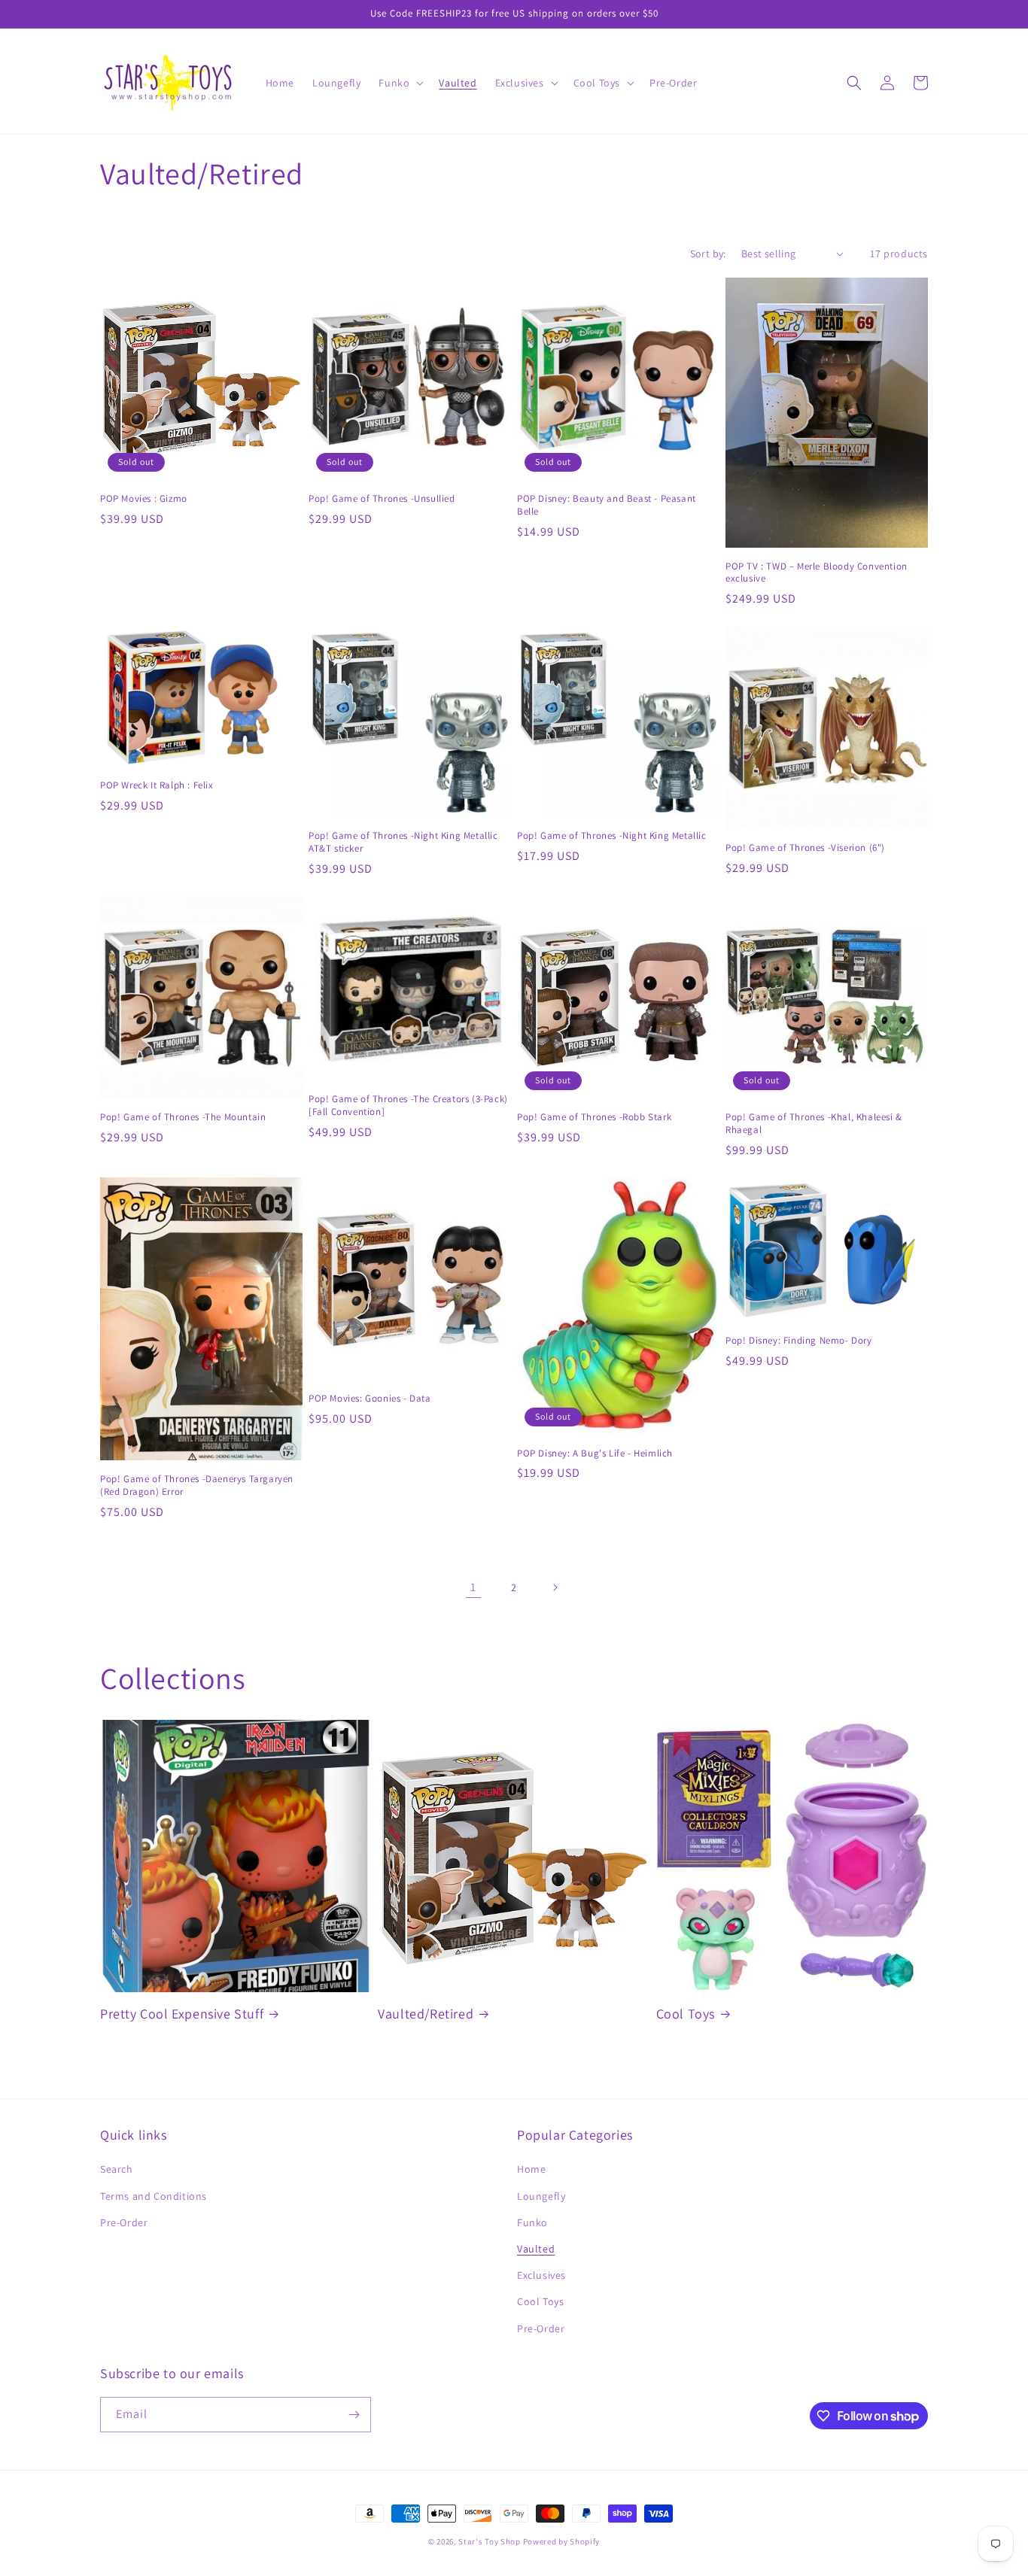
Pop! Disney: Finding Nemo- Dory (799, 1341)
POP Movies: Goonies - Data (370, 1399)
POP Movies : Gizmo (144, 499)
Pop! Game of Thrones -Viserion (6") (805, 848)
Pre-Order (124, 2222)
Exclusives (541, 2275)
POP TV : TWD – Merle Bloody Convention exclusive (817, 573)
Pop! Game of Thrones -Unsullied (382, 499)
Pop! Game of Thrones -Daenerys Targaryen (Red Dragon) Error (197, 1485)
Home (531, 2169)
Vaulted (536, 2249)
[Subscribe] (354, 2415)
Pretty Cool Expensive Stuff (182, 2014)
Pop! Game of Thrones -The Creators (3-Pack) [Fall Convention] (408, 1106)
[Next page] (555, 1587)
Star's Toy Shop (490, 2541)
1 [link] (473, 1587)
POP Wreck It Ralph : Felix (157, 785)
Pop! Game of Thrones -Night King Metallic (612, 836)
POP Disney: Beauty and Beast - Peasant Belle (607, 505)
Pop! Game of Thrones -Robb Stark (594, 1117)
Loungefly (541, 2196)
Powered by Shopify (562, 2541)
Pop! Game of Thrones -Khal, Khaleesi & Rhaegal (814, 1124)
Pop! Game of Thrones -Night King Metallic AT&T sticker (403, 842)
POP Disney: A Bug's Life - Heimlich (595, 1454)
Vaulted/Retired (426, 2014)
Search (117, 2169)
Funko (532, 2222)
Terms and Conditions (154, 2196)
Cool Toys (686, 2014)
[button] (400, 83)
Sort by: (708, 254)
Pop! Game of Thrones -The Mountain (183, 1117)
